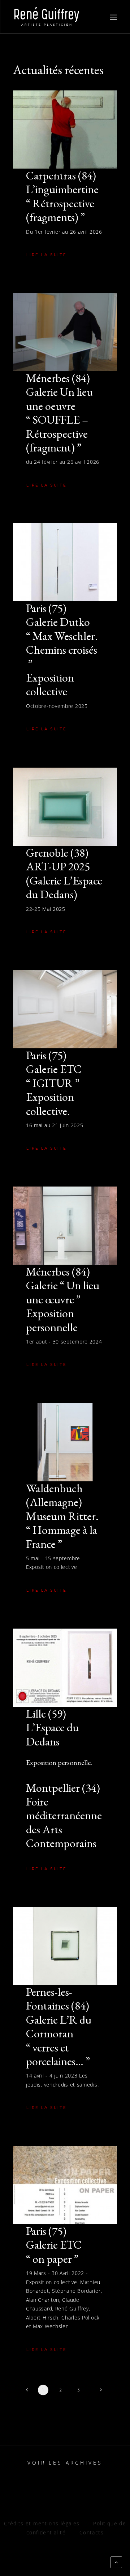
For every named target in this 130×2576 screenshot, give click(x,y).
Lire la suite (47, 255)
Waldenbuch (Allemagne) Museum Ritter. (62, 1516)
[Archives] (65, 2463)
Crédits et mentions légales (42, 2523)
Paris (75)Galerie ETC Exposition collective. (54, 1083)
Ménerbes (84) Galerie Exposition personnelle (63, 1299)
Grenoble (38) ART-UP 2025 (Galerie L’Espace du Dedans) (64, 873)
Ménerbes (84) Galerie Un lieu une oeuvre (59, 413)
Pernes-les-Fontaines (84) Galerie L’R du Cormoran (59, 2027)
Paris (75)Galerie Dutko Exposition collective (62, 650)
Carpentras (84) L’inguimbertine (62, 196)
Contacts (92, 2532)
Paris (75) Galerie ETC (54, 2245)
